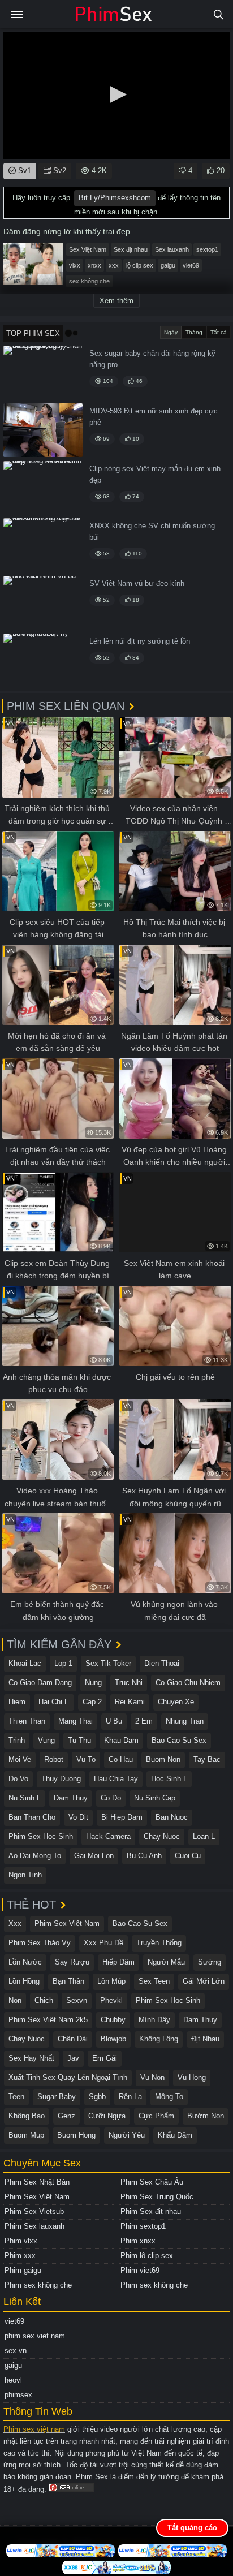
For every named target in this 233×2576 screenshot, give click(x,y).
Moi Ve (20, 1759)
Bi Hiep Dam (122, 1817)
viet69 (191, 265)
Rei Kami (130, 1702)
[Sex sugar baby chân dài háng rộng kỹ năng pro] (43, 372)
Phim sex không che (38, 2285)
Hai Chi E (54, 1702)
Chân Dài (73, 2039)
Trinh (17, 1740)
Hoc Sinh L (169, 1779)
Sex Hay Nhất (31, 2058)
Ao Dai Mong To (35, 1856)
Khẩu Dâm (175, 2135)
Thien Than (27, 1721)
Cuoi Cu (188, 1856)
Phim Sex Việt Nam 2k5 (48, 2020)
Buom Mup (26, 2135)
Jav (73, 2058)
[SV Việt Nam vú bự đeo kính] (43, 603)
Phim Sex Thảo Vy (40, 1943)
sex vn (16, 2351)
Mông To (169, 2097)
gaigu (168, 265)
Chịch (44, 2000)
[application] (116, 95)
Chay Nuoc (162, 1836)
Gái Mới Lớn (204, 1981)
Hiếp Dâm (118, 1962)
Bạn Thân (68, 1981)
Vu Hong (192, 2077)
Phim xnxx (138, 2241)
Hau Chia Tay (116, 1779)
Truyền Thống (159, 1943)
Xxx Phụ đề (103, 1943)
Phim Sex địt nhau (151, 2211)
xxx (114, 265)
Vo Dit (78, 1817)
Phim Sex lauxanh (34, 2226)
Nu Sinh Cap (155, 1798)
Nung (93, 1683)
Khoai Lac (25, 1663)
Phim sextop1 (143, 2226)
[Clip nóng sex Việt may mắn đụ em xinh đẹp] (43, 488)
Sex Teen (154, 1981)
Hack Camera (108, 1836)
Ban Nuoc (172, 1817)
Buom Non (163, 1759)
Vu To (86, 1759)
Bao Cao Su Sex (179, 1740)
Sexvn (77, 2000)
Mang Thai (75, 1721)
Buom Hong (76, 2135)
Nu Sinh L (25, 1798)
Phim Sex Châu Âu (152, 2182)
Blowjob (113, 2039)
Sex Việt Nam (88, 249)
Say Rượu (72, 1962)
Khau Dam (121, 1740)
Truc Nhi (129, 1683)
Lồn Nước (25, 1962)
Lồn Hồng (24, 1981)
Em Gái (105, 2058)
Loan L (204, 1836)
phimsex (18, 2395)
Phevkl (111, 2000)
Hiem (17, 1702)
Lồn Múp (111, 1981)
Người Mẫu (166, 1962)
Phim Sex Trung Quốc (157, 2197)
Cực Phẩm (156, 2116)
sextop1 (207, 249)
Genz (66, 2116)
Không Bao (27, 2116)
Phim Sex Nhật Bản (37, 2182)
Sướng (210, 1962)
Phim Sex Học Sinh (41, 1836)
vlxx (75, 265)
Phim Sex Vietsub (34, 2211)
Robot (54, 1759)
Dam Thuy (71, 1798)
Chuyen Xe (176, 1702)
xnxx (94, 265)
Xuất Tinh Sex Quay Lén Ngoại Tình (68, 2077)
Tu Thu (79, 1740)
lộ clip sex (140, 265)
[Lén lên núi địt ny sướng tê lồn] (43, 660)
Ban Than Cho (32, 1817)
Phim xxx (20, 2256)
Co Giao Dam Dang (40, 1683)
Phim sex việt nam (34, 2429)
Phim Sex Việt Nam (37, 2197)
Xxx (15, 1924)
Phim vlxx (21, 2241)
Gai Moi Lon (94, 1856)
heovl (13, 2380)
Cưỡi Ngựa (107, 2116)
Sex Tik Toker (108, 1663)
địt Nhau (205, 2039)
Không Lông (159, 2039)
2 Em (144, 1721)
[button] (116, 94)
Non (15, 2000)
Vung (46, 1740)
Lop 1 (63, 1663)
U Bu (114, 1721)
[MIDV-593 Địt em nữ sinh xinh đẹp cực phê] (43, 430)
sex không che (89, 281)
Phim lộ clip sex (147, 2256)
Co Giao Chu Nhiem (188, 1683)
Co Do (111, 1798)
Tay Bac (207, 1759)
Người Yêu (127, 2135)
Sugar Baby (57, 2097)
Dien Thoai (162, 1663)
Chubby (113, 2020)
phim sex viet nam (35, 2336)
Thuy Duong (61, 1779)
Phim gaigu (23, 2270)
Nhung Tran (185, 1721)
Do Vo (18, 1779)
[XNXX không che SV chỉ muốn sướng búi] (43, 545)
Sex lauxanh (172, 249)
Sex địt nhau (131, 249)
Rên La (130, 2097)
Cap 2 (92, 1702)
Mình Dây (154, 2020)
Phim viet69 (140, 2270)
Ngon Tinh (25, 1875)
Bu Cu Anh (144, 1856)
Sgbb (97, 2097)
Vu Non (152, 2077)
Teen (16, 2097)
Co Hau (121, 1759)
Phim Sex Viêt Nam (67, 1924)
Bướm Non (206, 2116)
